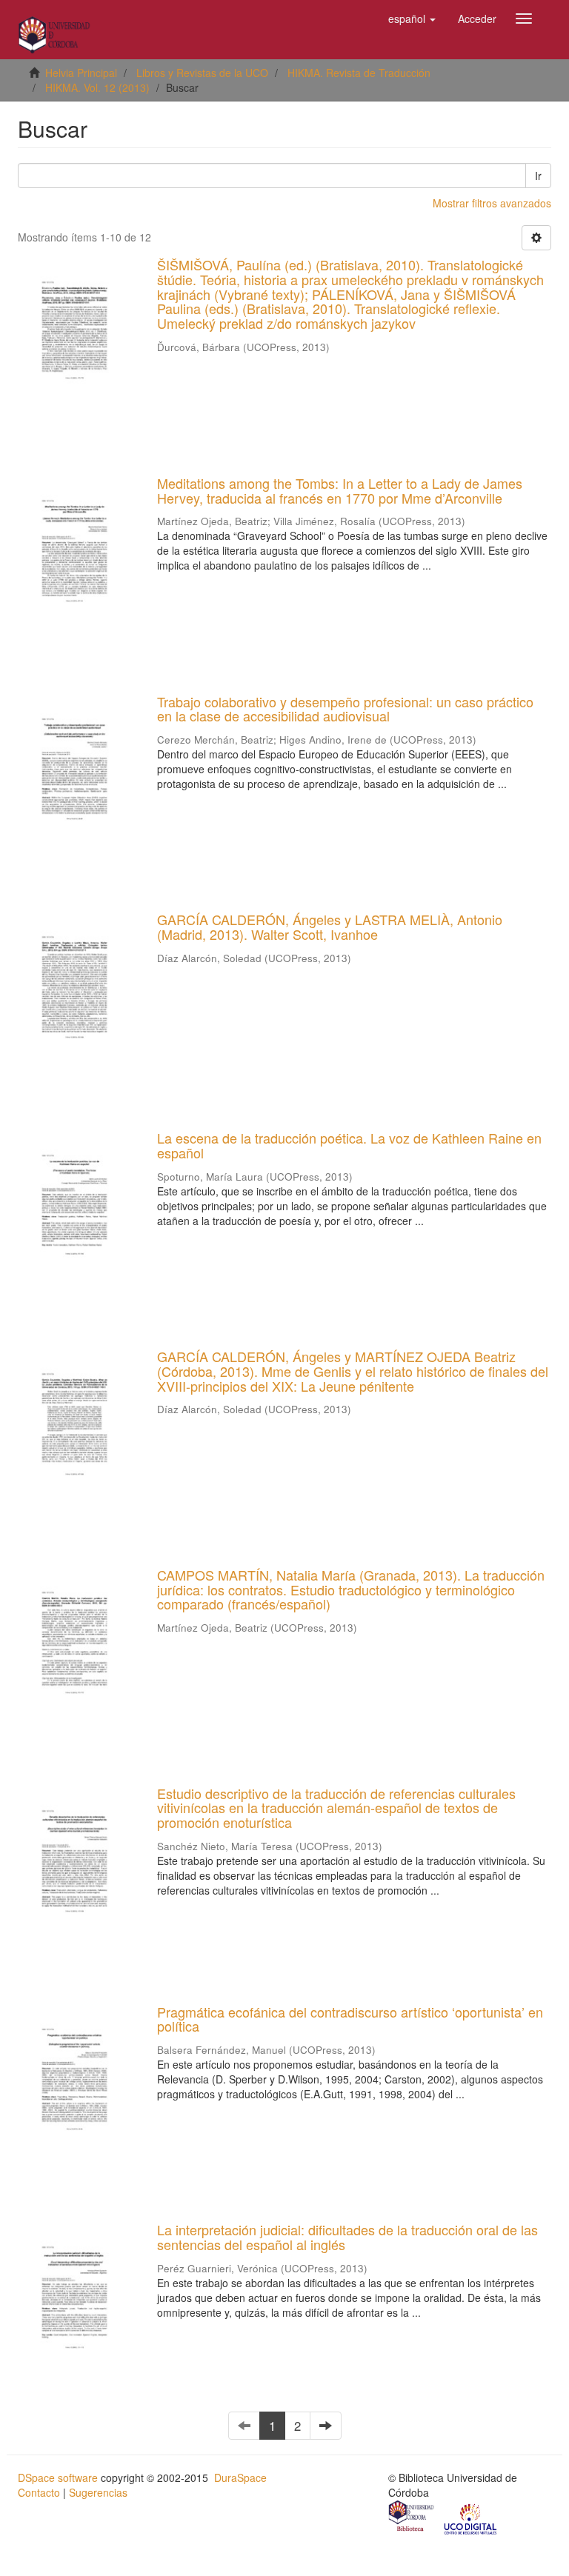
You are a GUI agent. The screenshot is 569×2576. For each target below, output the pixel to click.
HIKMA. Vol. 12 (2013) (97, 87)
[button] (412, 19)
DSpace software (58, 2477)
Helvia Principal (81, 73)
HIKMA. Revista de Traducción (359, 73)
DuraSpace (240, 2477)
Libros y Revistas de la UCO (202, 73)
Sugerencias (98, 2492)
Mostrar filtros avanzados (492, 203)
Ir (538, 176)
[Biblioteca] (412, 2517)
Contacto (39, 2492)
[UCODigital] (471, 2517)
